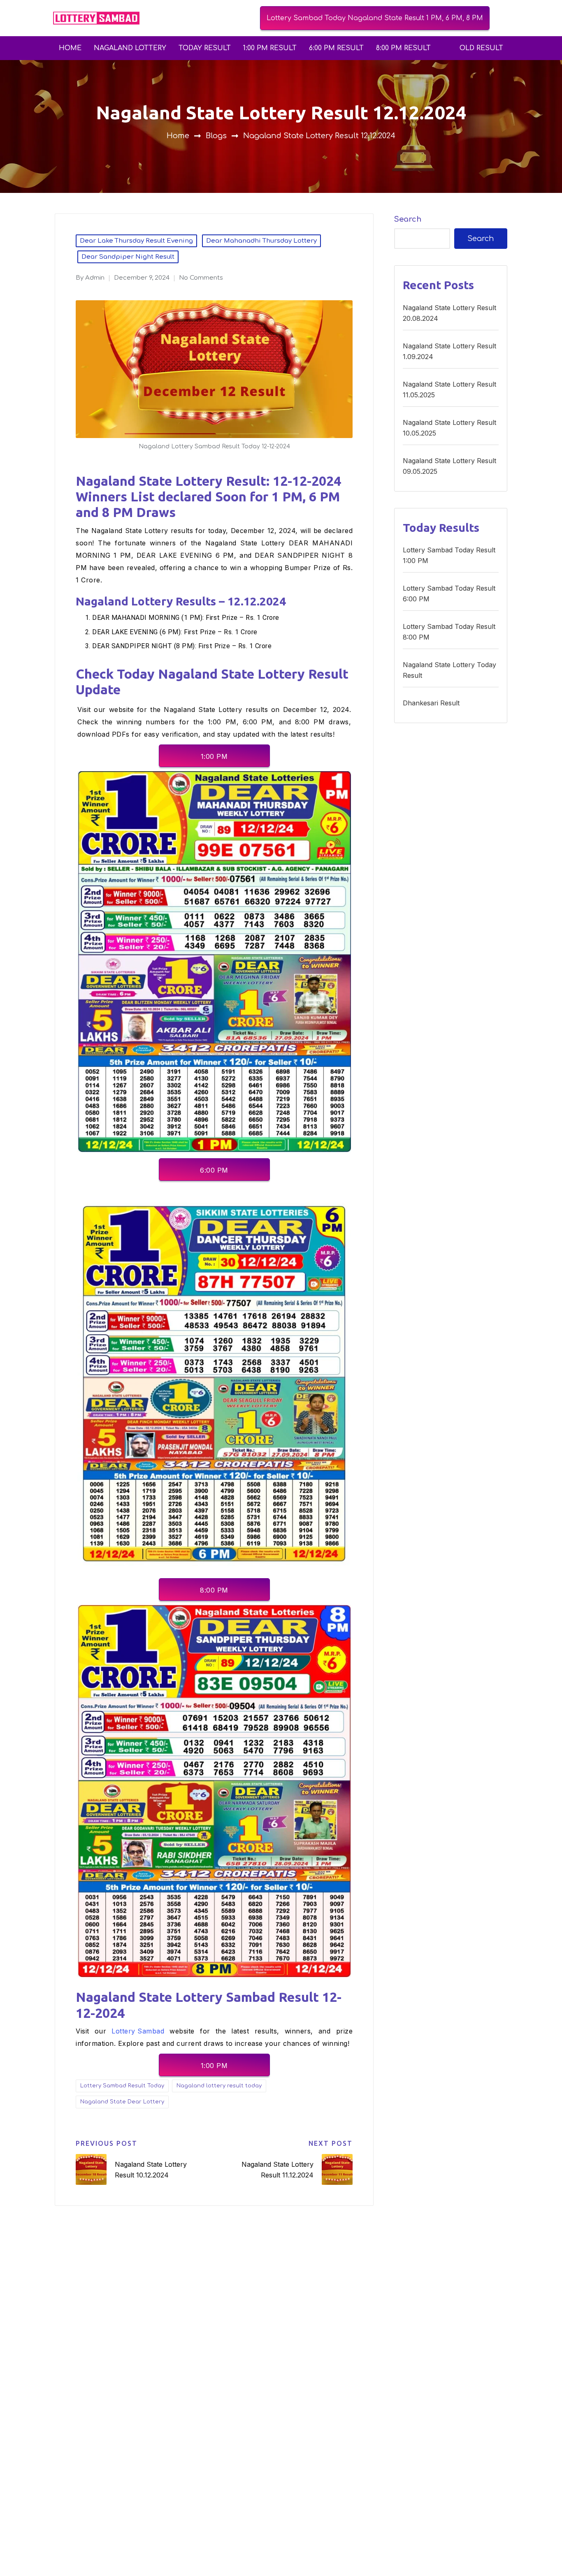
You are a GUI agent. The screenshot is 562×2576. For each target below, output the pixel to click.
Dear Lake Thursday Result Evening (136, 241)
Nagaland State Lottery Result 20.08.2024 (449, 313)
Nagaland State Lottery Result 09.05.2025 (449, 466)
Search (408, 219)
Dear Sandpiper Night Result (128, 257)
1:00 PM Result (270, 48)
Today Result (205, 48)
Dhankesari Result (431, 703)
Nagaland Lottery (130, 48)
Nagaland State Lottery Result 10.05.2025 (449, 428)
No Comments (201, 278)
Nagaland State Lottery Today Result (449, 670)
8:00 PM (214, 1590)
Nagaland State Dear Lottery (122, 2102)
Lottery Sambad (138, 2031)
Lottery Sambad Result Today (122, 2086)
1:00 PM (214, 756)
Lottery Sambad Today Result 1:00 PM (449, 555)
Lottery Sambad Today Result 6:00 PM (449, 594)
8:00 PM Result (403, 48)
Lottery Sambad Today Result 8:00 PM (449, 632)
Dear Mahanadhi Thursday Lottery (261, 241)
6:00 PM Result (336, 48)
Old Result (481, 48)
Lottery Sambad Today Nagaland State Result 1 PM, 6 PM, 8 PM (375, 18)
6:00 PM (214, 1170)
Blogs (216, 136)
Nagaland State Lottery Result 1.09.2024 (449, 351)
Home (70, 48)
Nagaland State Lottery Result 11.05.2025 (449, 390)
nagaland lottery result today (219, 2086)
